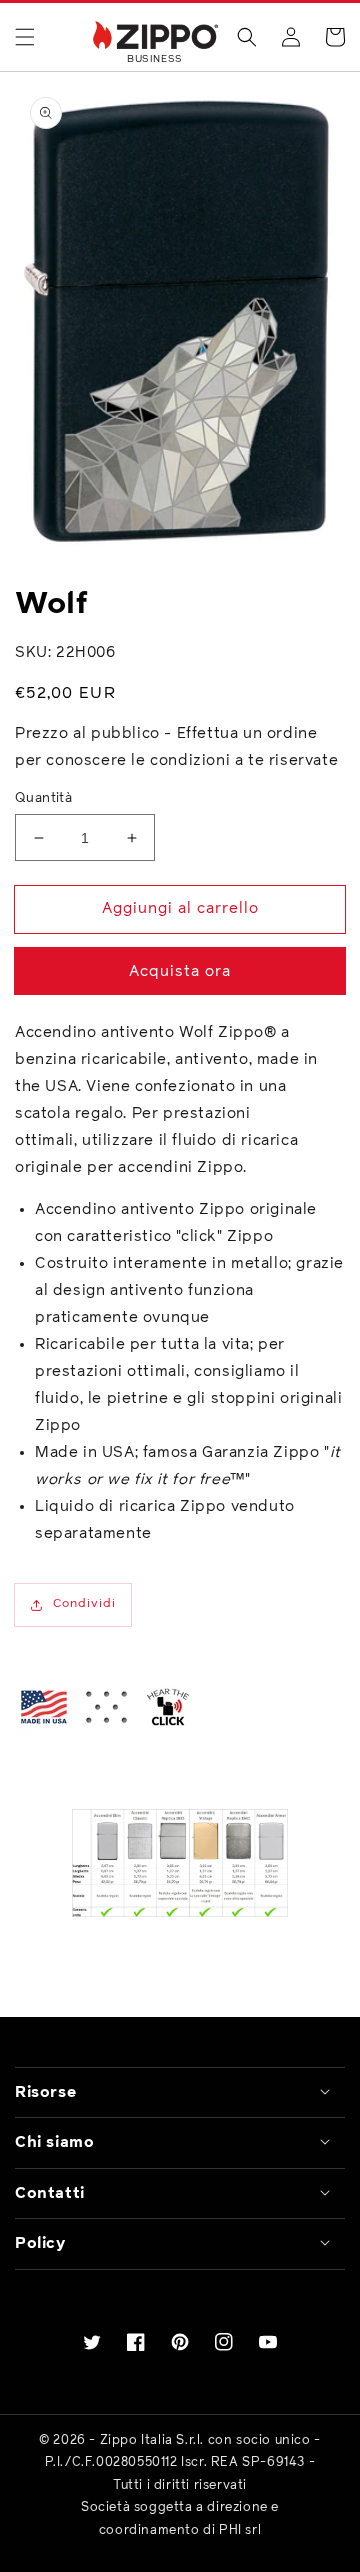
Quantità (43, 798)
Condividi (84, 1604)
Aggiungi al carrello (180, 908)
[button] (25, 37)
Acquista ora (180, 971)
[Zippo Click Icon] (168, 1707)
